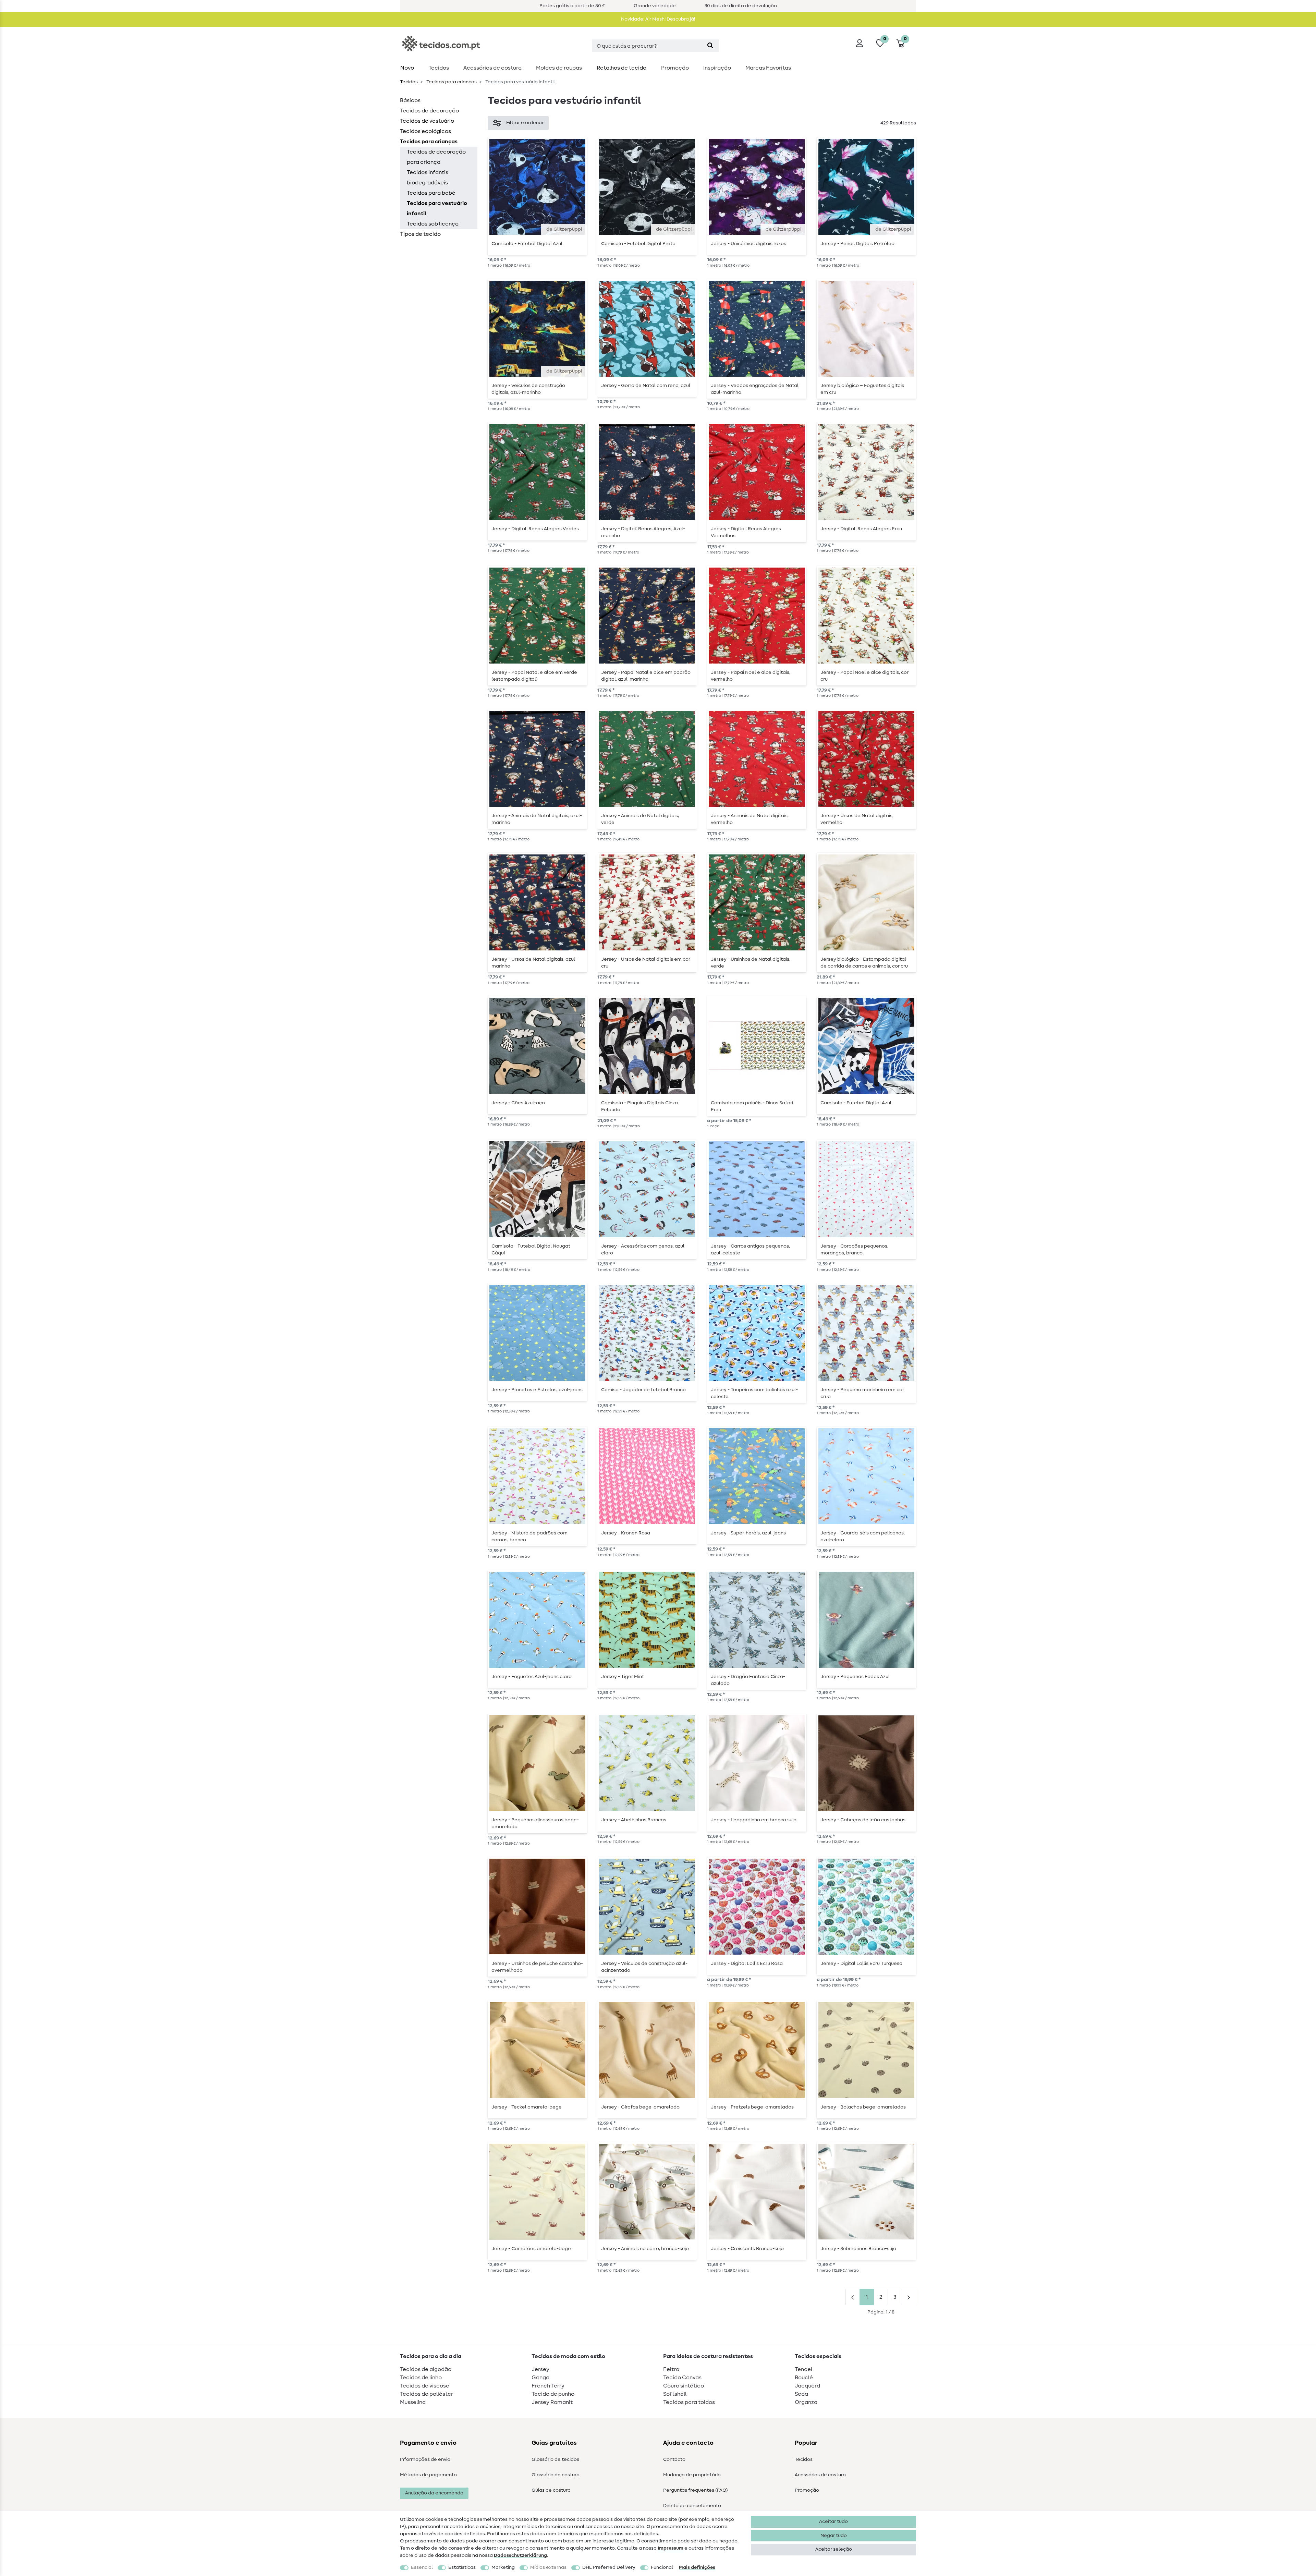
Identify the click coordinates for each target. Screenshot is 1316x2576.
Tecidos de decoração (429, 111)
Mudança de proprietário (692, 2475)
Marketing (503, 2567)
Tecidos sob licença (433, 224)
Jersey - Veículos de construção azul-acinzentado (644, 1967)
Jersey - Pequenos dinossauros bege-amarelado (535, 1823)
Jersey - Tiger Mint (623, 1677)
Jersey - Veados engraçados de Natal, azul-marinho (755, 389)
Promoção (675, 68)
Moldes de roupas (559, 68)
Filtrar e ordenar (525, 123)
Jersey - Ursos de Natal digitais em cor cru (646, 963)
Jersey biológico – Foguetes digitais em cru (862, 389)
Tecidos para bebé (431, 193)
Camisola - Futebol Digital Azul (527, 244)
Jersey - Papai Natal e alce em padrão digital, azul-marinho (646, 676)
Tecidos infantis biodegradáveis (428, 178)
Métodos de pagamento (428, 2475)
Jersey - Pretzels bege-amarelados (752, 2107)
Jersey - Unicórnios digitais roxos (748, 244)
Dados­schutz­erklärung (520, 2555)
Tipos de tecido (420, 234)
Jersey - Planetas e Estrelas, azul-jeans (537, 1390)
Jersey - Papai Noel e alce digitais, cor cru (864, 676)
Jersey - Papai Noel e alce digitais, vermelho (751, 676)
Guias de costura (551, 2490)
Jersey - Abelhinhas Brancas (634, 1820)
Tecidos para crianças (451, 82)
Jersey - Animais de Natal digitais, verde (640, 819)
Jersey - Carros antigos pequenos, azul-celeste (750, 1250)
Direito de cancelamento (692, 2506)
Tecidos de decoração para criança (436, 157)
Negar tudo (834, 2536)
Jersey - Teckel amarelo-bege (527, 2107)
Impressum (671, 2548)
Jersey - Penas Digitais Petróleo (857, 244)
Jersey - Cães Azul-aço (518, 1103)
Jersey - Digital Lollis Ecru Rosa (747, 1964)
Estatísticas (462, 2567)
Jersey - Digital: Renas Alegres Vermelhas (746, 532)
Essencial (422, 2567)
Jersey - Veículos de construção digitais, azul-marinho (528, 389)
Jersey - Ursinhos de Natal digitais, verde (751, 963)
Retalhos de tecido (622, 68)
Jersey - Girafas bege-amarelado (640, 2107)
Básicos (410, 100)
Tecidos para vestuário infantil (437, 208)
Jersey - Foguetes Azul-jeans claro (532, 1677)
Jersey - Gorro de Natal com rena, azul (646, 386)
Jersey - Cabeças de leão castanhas (863, 1820)
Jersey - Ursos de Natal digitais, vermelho (857, 819)
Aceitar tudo (833, 2522)
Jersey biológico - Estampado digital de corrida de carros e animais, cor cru (864, 963)
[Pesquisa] (710, 46)
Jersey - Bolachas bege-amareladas (863, 2107)
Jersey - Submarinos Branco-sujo (858, 2249)
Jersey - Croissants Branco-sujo (747, 2249)
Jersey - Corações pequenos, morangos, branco (854, 1250)
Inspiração (717, 68)
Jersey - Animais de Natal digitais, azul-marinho (537, 819)
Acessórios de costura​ (492, 68)
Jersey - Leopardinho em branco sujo (754, 1820)
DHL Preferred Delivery (609, 2567)
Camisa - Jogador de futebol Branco (643, 1390)
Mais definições (697, 2567)
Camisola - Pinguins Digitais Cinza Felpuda (639, 1106)
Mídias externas (548, 2567)
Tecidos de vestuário (427, 121)
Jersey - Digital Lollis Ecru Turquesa (861, 1964)
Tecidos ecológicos (425, 131)
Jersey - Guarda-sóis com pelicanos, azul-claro (863, 1536)
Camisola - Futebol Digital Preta (638, 244)
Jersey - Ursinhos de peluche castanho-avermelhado (537, 1967)
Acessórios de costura (820, 2475)
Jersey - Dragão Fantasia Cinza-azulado (748, 1680)
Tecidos (439, 68)
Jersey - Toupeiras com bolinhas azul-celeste (754, 1393)
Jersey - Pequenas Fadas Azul (855, 1677)
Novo (407, 68)
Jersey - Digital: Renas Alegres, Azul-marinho (643, 532)
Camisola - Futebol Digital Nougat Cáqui (531, 1250)
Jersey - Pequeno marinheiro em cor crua (862, 1393)
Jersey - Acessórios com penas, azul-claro (644, 1250)
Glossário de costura (556, 2475)
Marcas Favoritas (768, 68)
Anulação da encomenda (434, 2493)
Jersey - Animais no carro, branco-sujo (645, 2249)
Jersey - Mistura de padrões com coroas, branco (529, 1536)
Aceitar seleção (834, 2549)
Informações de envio (425, 2459)
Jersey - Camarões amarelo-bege (531, 2249)
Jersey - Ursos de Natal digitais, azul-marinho (534, 963)
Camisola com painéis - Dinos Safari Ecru (752, 1106)
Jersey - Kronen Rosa (626, 1533)
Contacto (674, 2459)
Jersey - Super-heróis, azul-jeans (748, 1533)
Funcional (662, 2567)
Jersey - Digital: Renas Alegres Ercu (861, 529)
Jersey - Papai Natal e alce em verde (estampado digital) (534, 676)
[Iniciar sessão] (860, 43)
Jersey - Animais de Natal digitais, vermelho (750, 819)
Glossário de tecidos (555, 2459)
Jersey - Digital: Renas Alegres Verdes (535, 529)
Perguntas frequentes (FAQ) (696, 2490)
